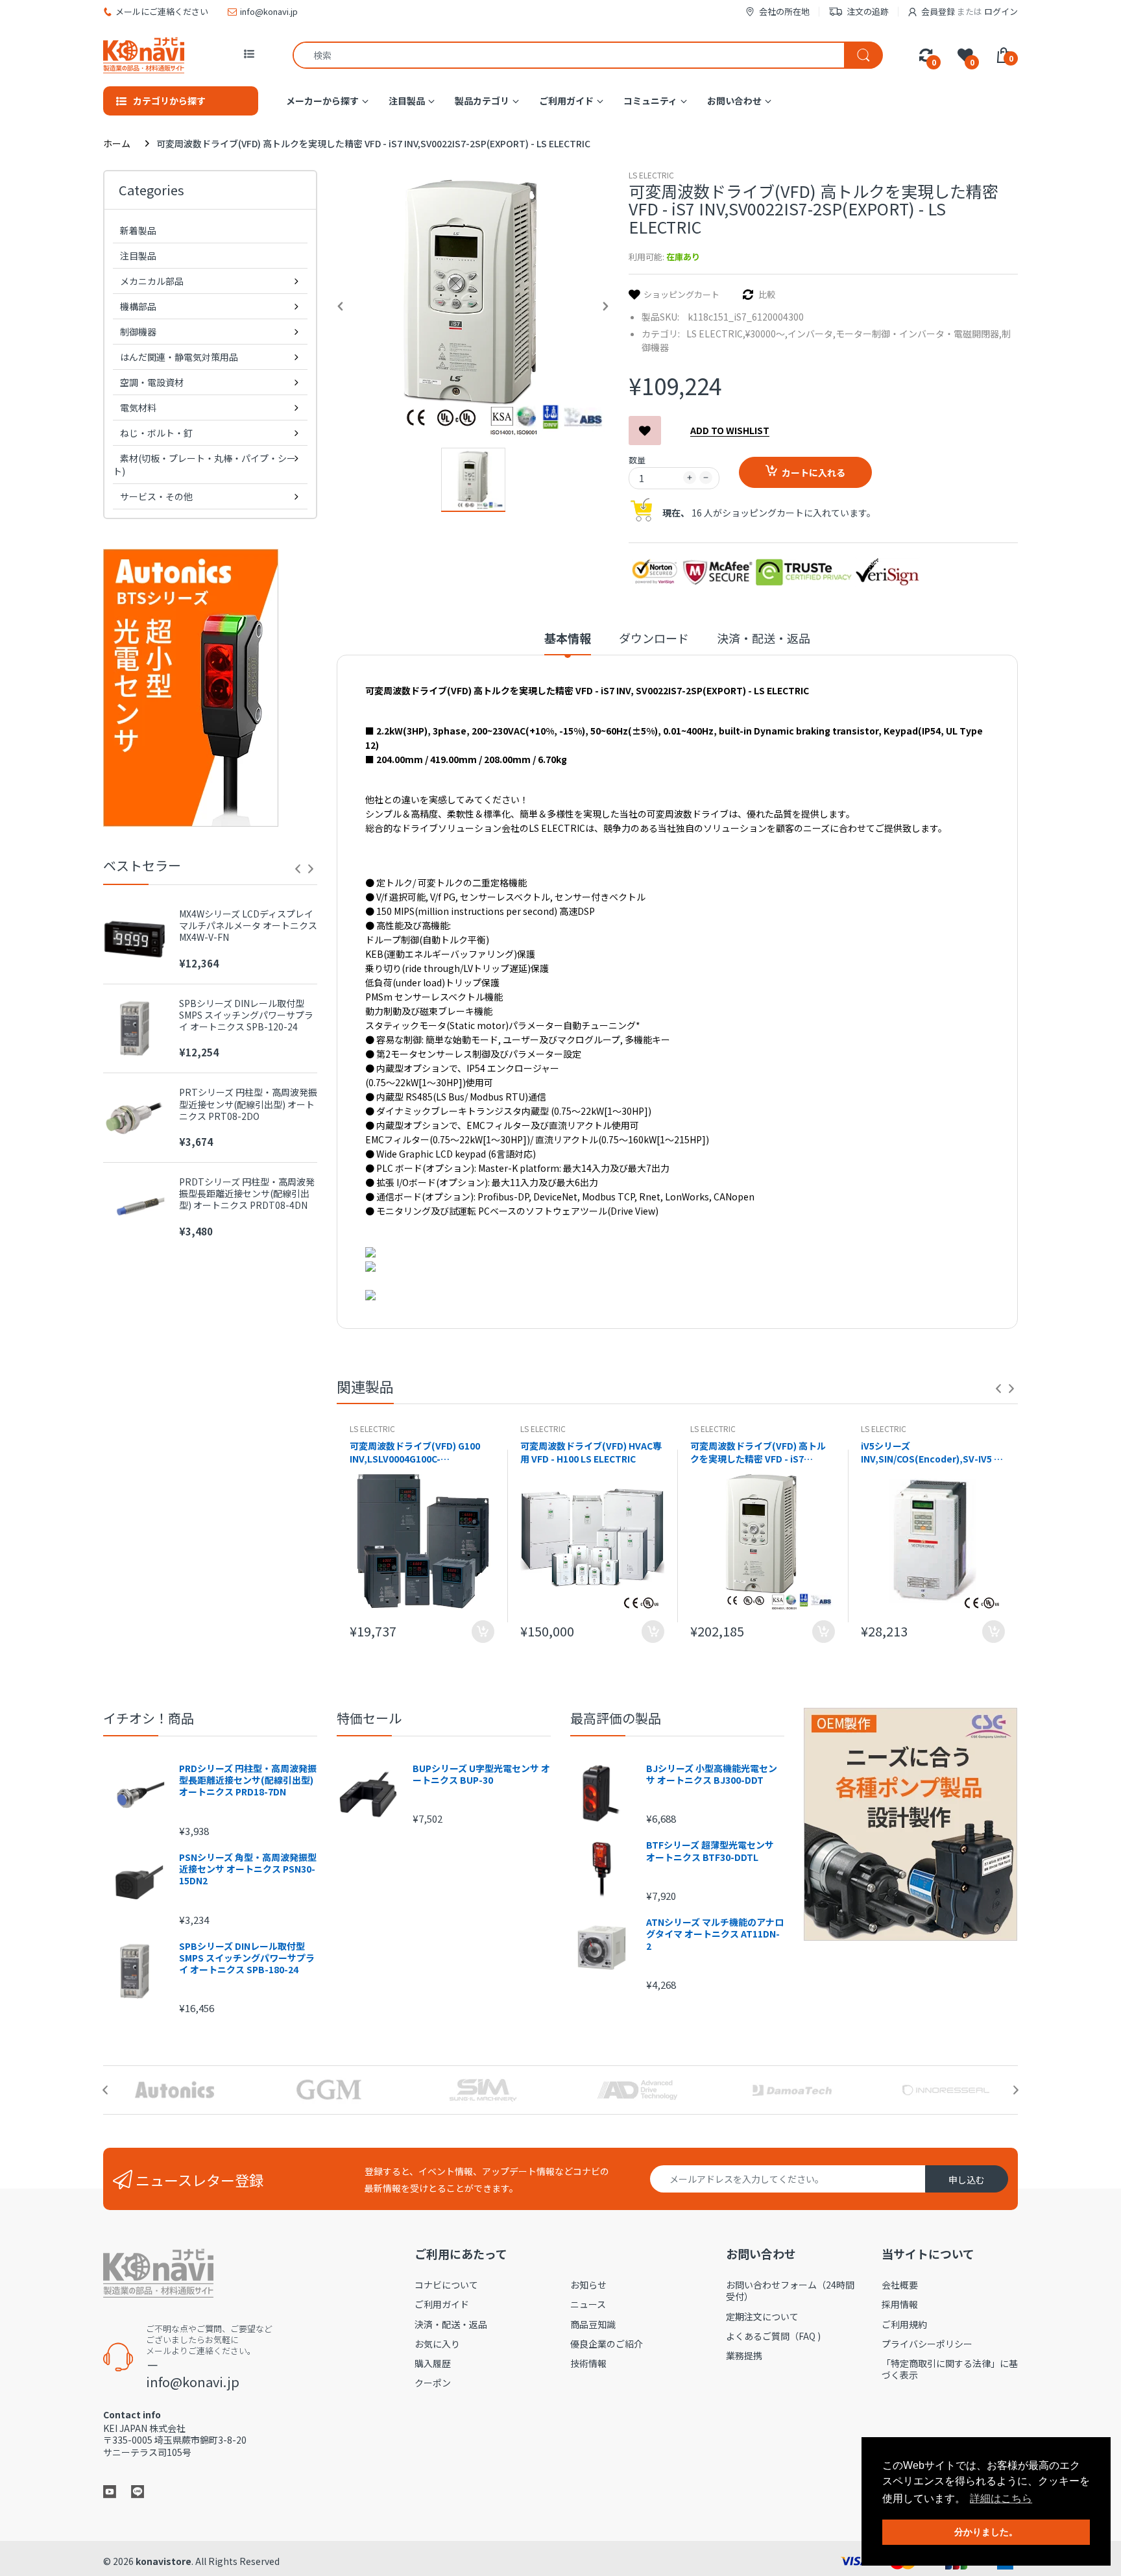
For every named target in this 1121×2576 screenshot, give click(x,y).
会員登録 (938, 11)
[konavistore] (144, 55)
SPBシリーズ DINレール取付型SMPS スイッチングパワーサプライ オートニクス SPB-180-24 (247, 1958)
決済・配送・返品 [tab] (764, 638)
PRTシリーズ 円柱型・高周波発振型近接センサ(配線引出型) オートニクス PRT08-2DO (248, 1104)
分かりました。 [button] (986, 2532)
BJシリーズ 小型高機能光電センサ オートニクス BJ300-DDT (712, 1774)
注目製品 (138, 256)
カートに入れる (814, 472)
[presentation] (298, 869)
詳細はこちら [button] (1001, 2498)
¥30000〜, (766, 334)
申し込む (967, 2180)
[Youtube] (110, 2490)
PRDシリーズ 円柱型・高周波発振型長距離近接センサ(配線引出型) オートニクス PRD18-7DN (248, 1780)
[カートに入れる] (483, 1632)
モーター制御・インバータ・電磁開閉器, (919, 334)
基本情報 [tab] (568, 638)
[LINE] (138, 2490)
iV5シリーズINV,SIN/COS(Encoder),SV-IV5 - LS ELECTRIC (929, 1452)
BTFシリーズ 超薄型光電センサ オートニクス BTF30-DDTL (710, 1851)
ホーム (117, 143)
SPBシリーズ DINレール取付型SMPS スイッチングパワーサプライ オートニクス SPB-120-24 (246, 1015)
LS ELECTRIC (651, 175)
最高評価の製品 (616, 1718)
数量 (637, 460)
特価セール (369, 1718)
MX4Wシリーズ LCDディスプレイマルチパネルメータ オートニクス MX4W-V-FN (248, 926)
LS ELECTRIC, (716, 334)
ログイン (1001, 11)
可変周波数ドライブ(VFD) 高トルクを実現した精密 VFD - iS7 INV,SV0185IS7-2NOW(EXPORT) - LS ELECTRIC (762, 1452)
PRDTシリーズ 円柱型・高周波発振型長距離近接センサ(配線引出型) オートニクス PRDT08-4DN (247, 1194)
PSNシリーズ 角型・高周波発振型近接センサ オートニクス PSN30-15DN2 (248, 1869)
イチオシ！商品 (149, 1718)
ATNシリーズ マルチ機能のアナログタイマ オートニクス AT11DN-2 (715, 1934)
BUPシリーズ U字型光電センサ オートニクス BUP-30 (481, 1774)
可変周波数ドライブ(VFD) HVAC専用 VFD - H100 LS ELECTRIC (591, 1452)
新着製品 (138, 230)
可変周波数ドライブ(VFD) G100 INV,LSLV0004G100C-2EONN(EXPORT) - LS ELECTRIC (418, 1452)
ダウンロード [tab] (654, 638)
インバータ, (812, 334)
